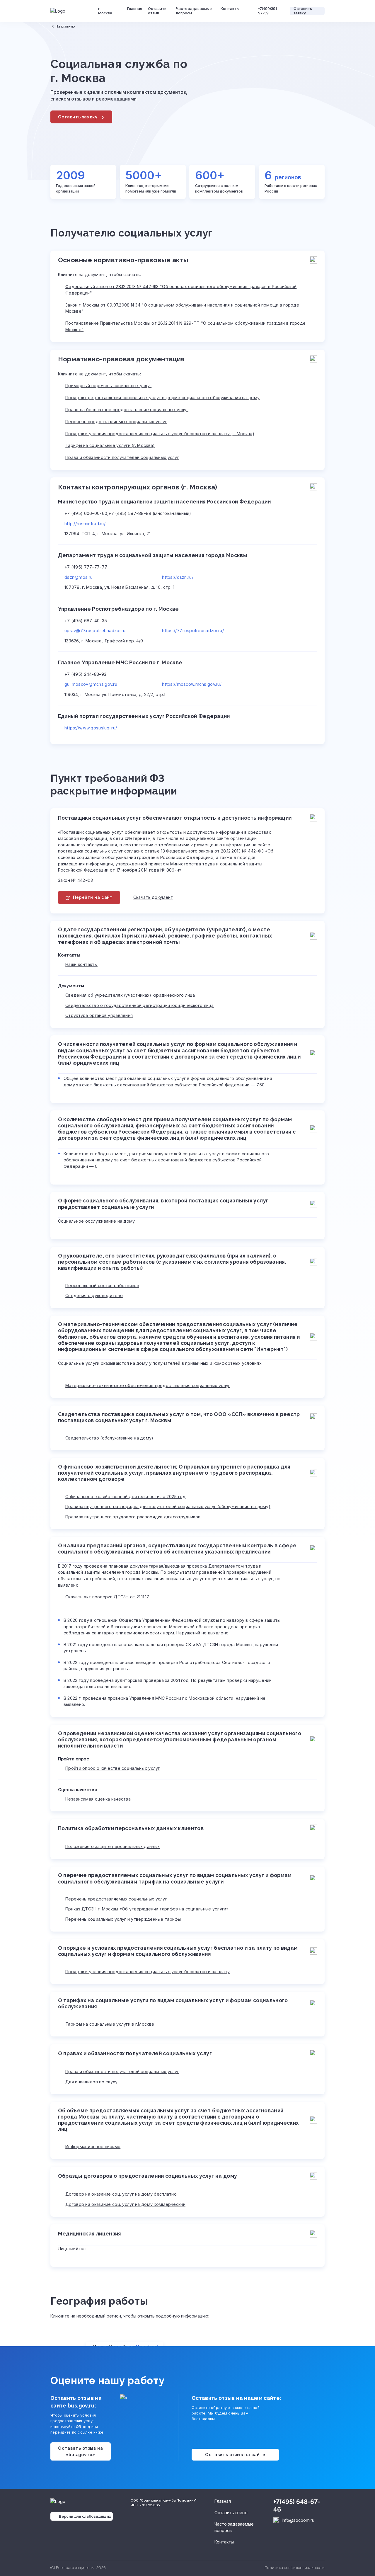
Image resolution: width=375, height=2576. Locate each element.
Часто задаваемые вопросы (194, 11)
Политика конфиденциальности (295, 2568)
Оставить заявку (303, 11)
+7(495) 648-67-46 (297, 2506)
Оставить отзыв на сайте (235, 2455)
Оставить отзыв (157, 11)
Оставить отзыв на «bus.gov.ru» (80, 2451)
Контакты (230, 9)
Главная (135, 9)
